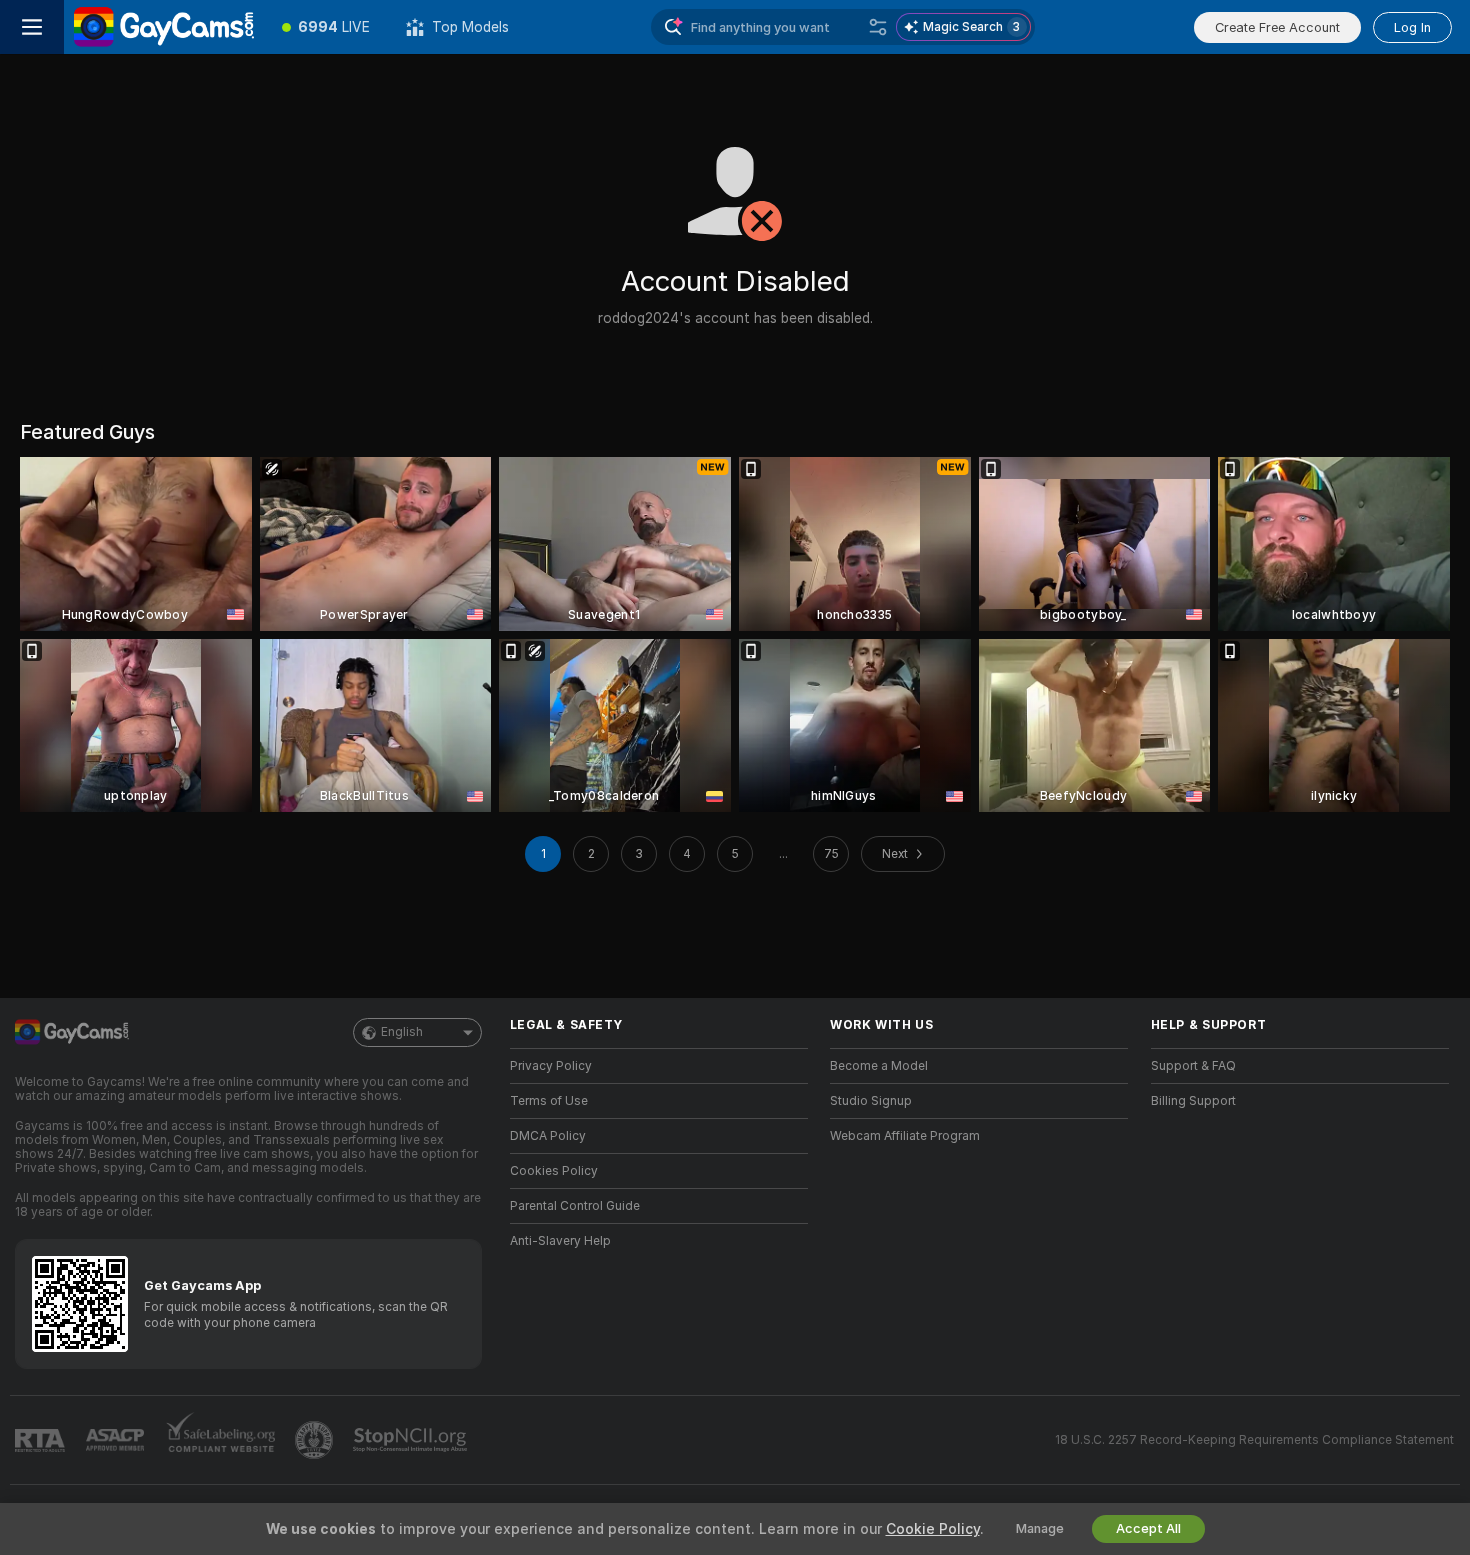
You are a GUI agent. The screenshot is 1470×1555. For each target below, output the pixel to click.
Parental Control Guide (575, 1206)
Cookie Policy (933, 1529)
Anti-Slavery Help (560, 1241)
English (402, 1032)
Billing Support (1193, 1101)
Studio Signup (871, 1101)
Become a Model (879, 1066)
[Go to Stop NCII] (412, 1440)
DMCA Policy (548, 1136)
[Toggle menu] (32, 27)
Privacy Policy (551, 1066)
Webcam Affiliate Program (905, 1136)
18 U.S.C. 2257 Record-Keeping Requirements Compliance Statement (1254, 1440)
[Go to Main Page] (164, 27)
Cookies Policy (554, 1171)
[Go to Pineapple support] (316, 1440)
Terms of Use (549, 1101)
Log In (1412, 27)
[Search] (878, 27)
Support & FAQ (1193, 1066)
